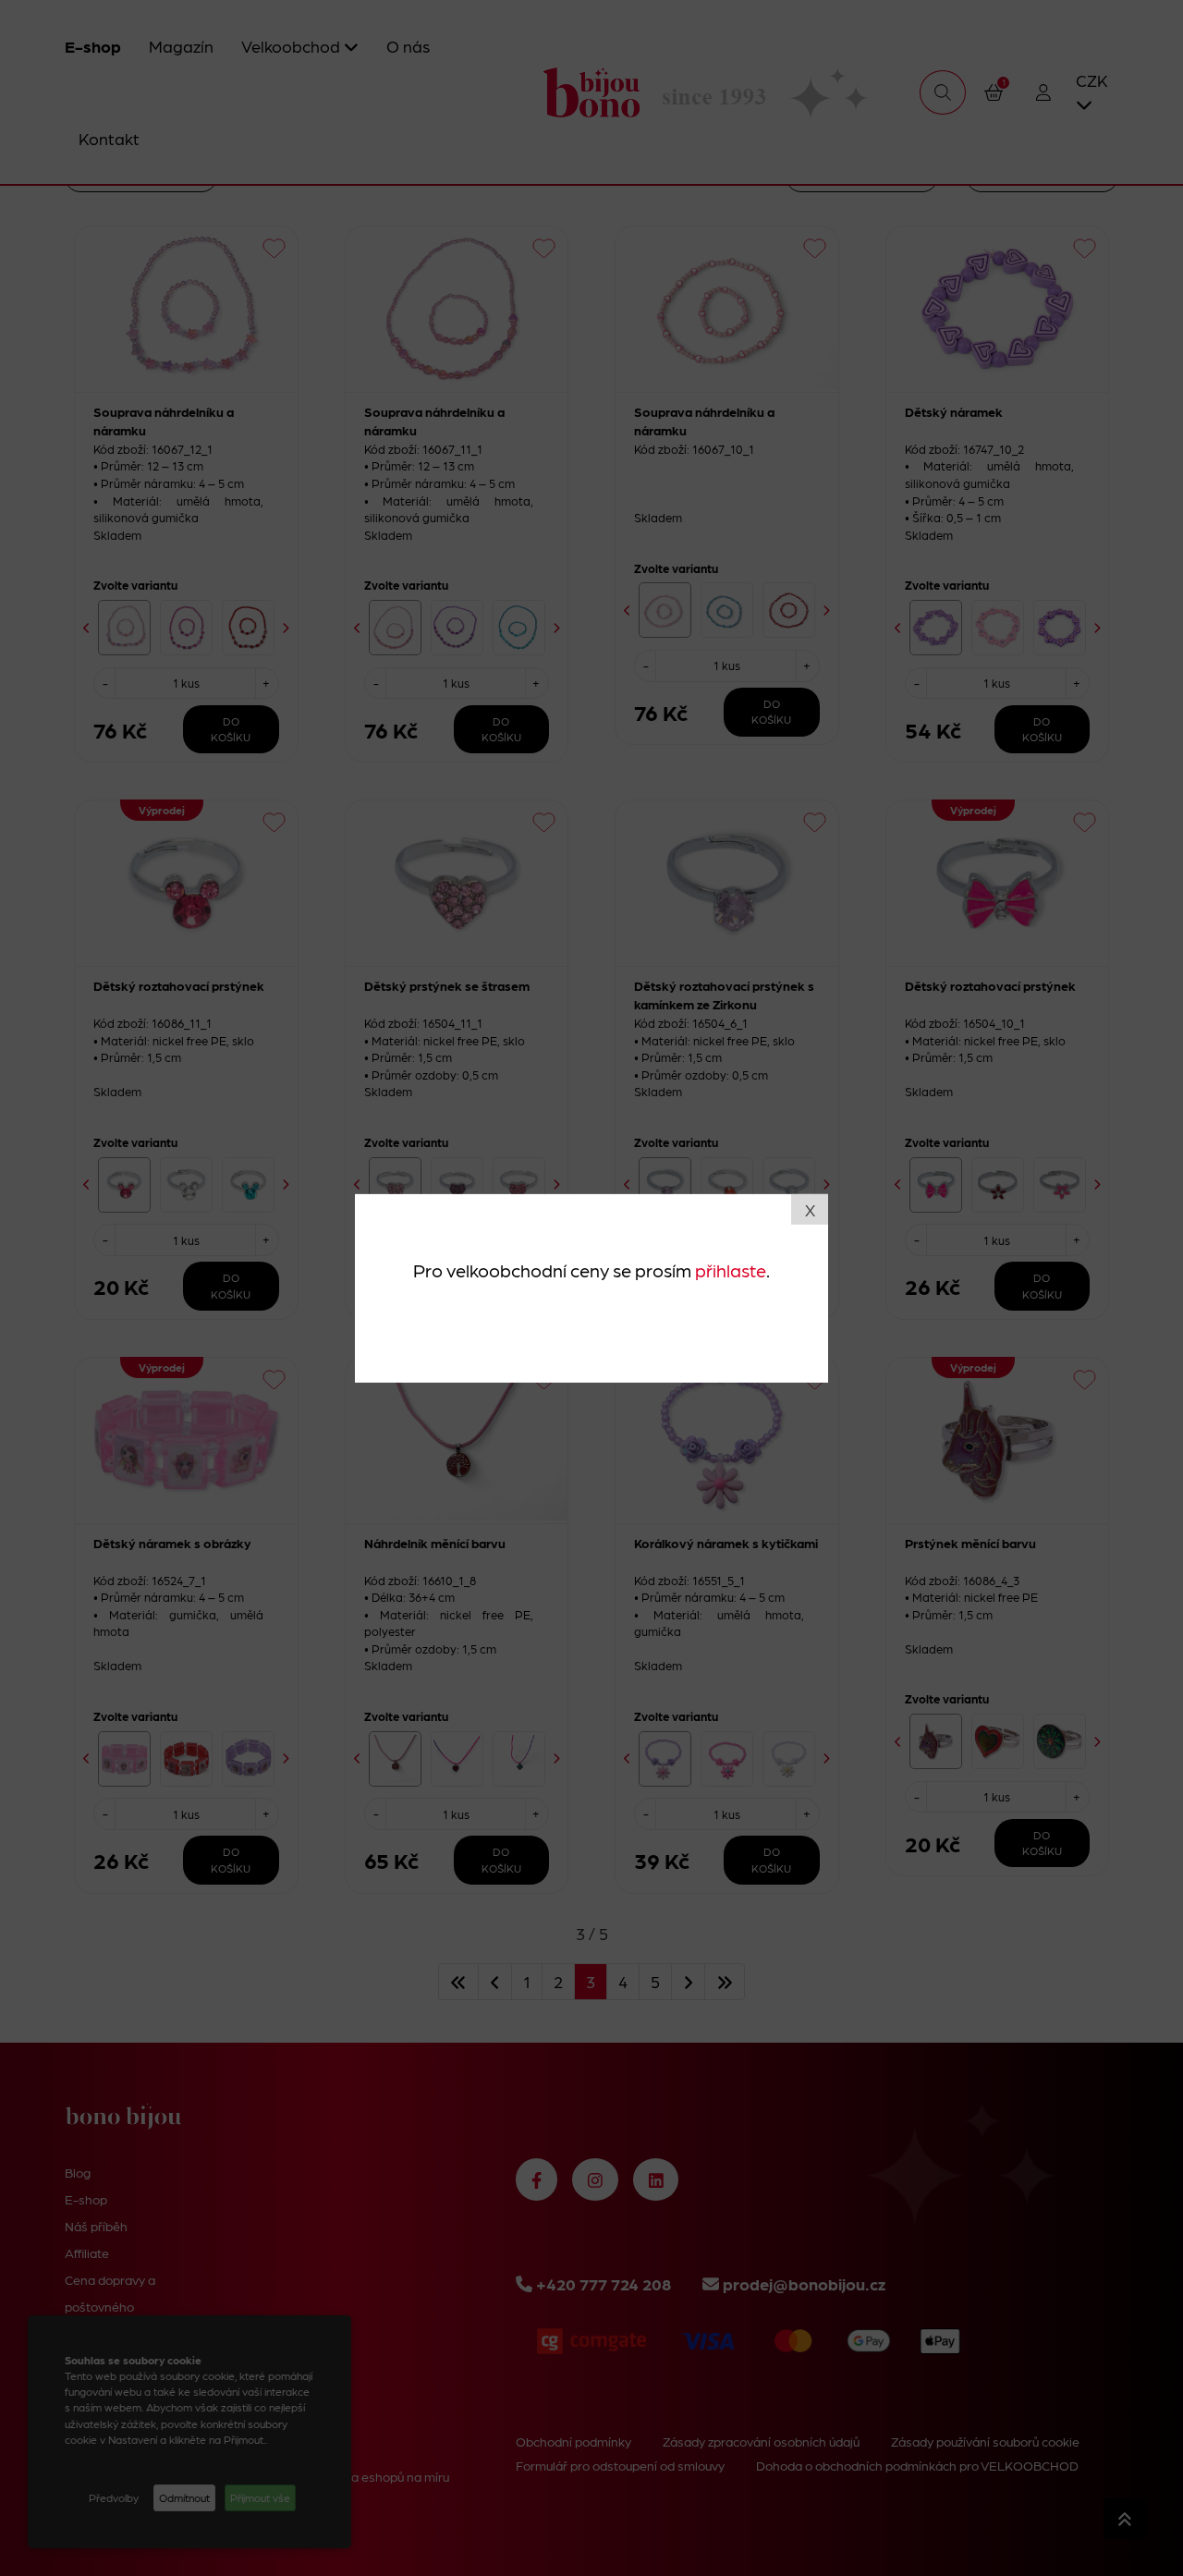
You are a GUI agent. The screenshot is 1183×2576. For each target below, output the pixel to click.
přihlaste (731, 1270)
